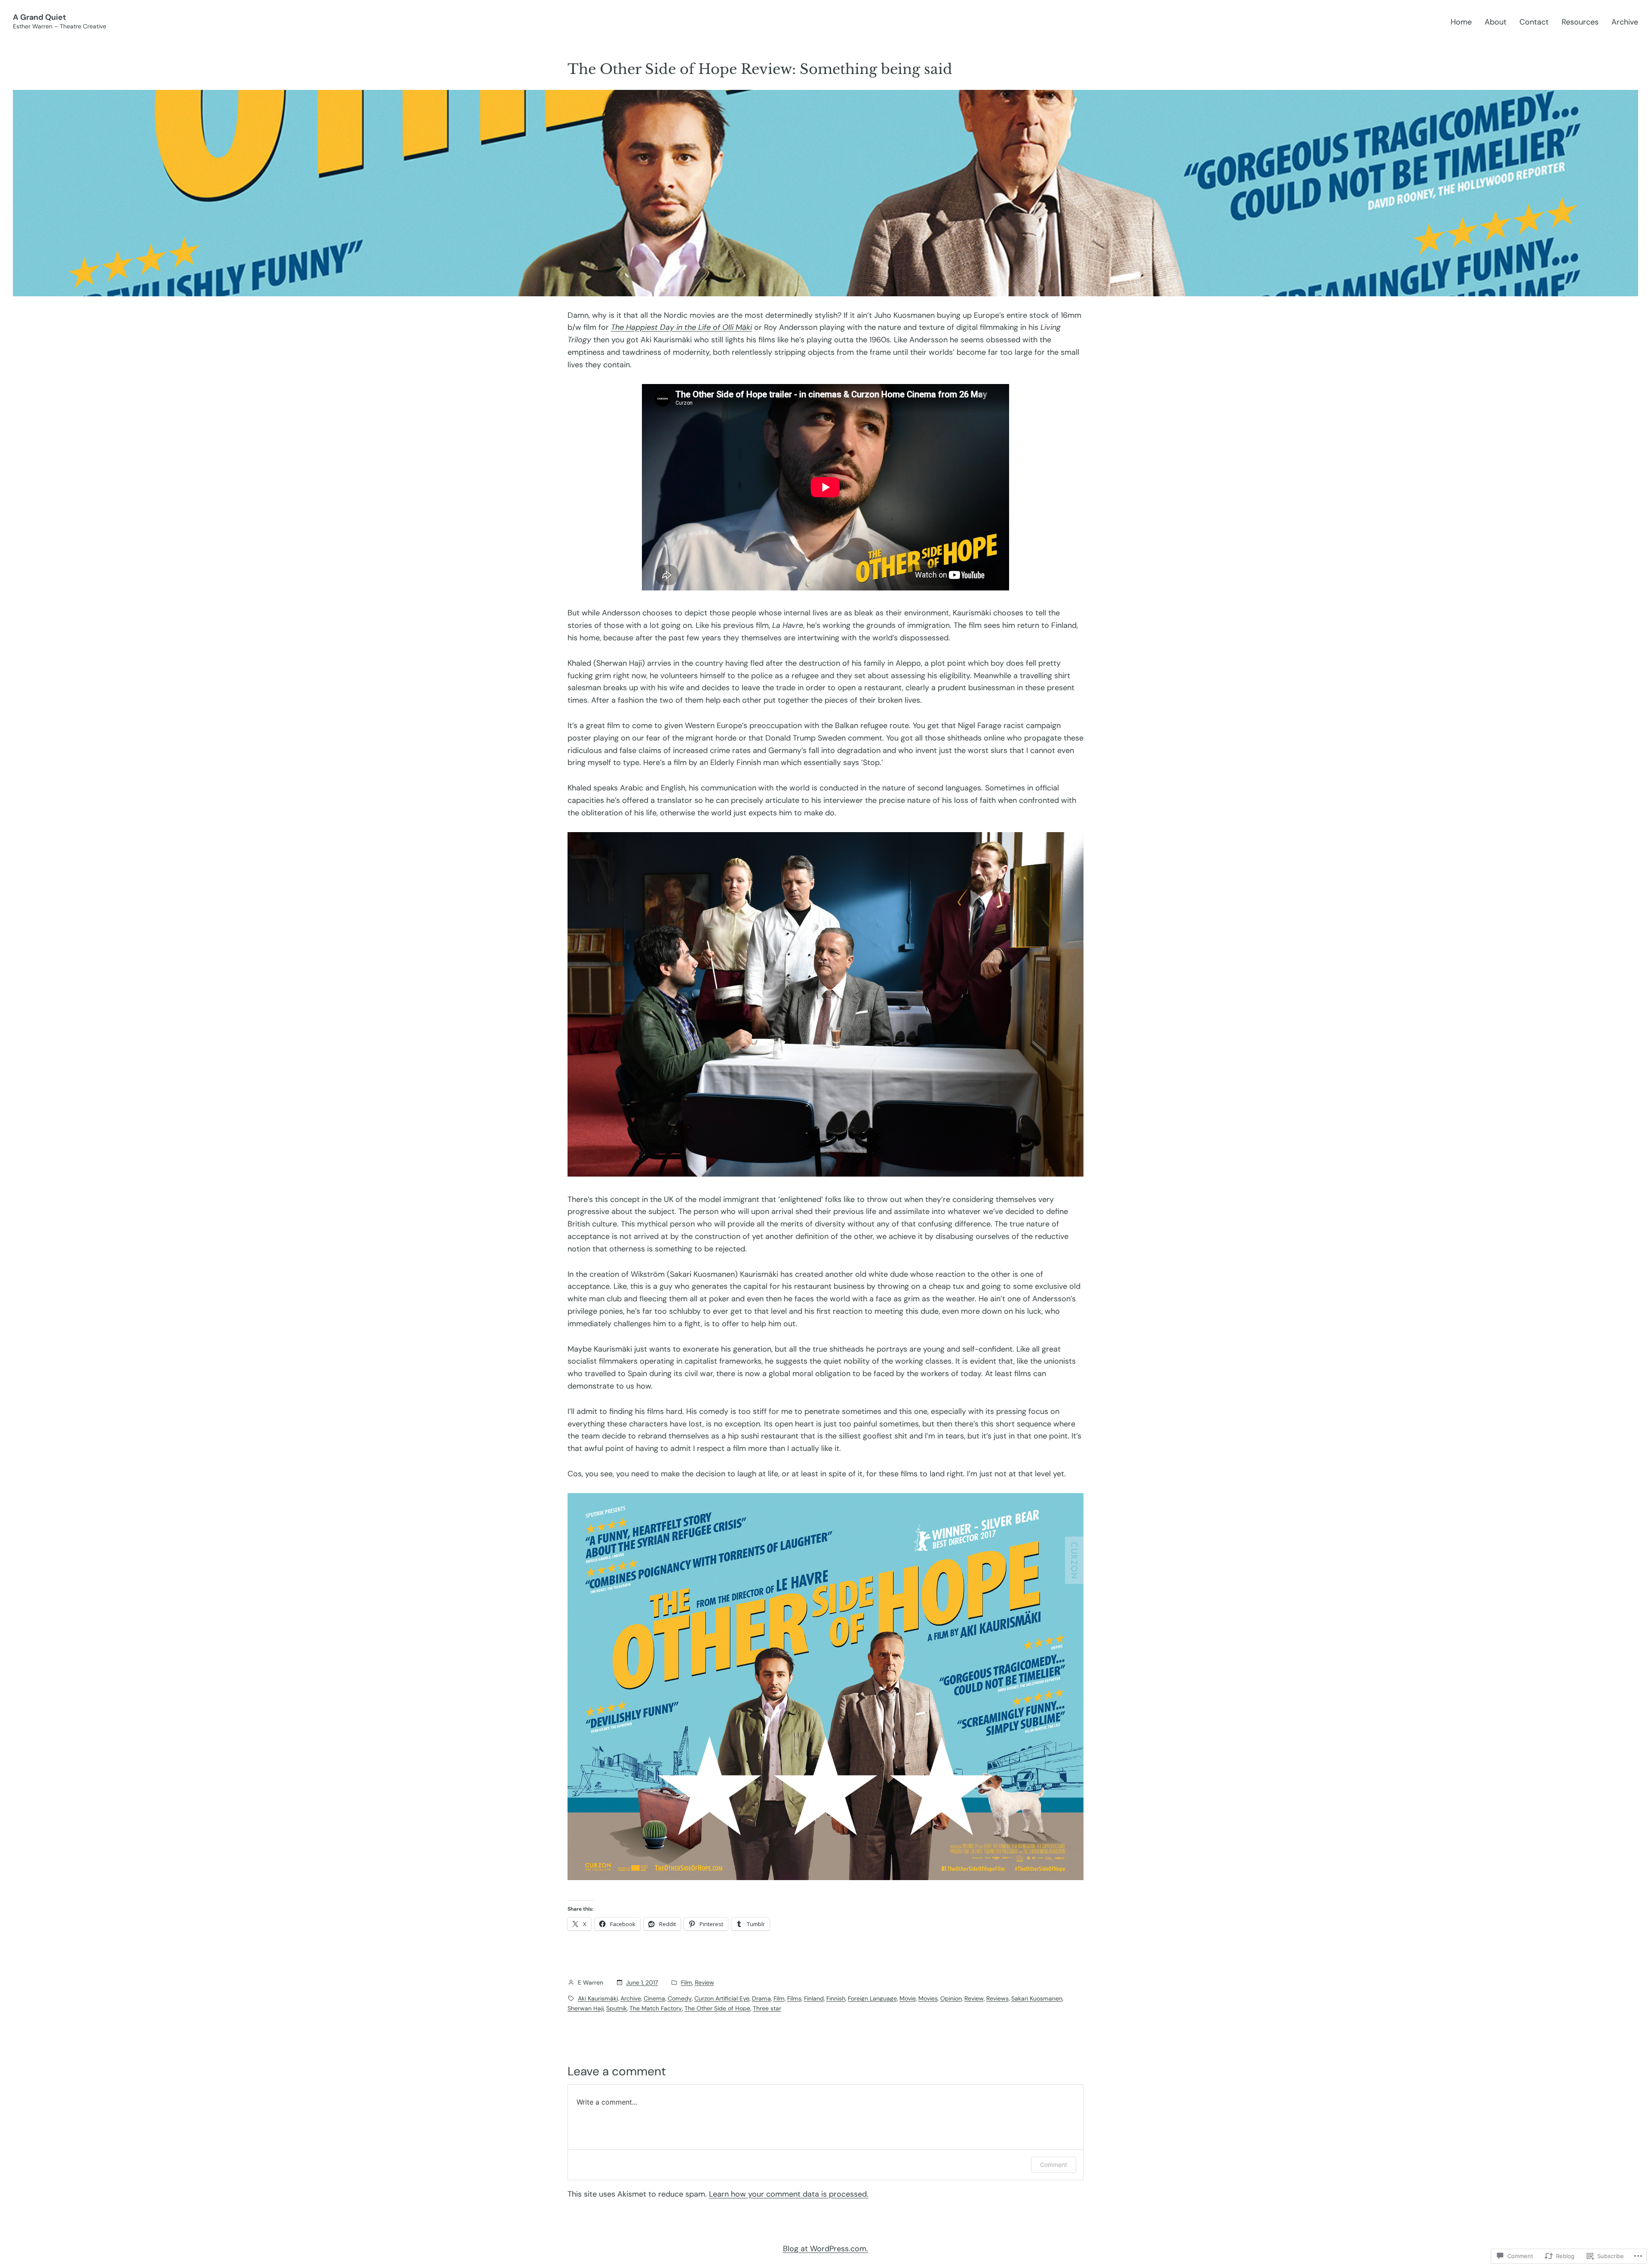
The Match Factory (656, 2008)
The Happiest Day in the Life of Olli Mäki (681, 327)
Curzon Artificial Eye (722, 1998)
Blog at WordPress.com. (825, 2249)
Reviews (997, 1998)
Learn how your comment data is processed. (789, 2194)
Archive (631, 1998)
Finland (814, 1998)
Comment (1054, 2165)
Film (687, 1982)
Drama (761, 1998)
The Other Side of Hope (717, 2008)
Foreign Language (872, 1998)
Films (794, 1998)
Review (704, 1982)
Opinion (951, 1998)
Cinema (654, 1998)
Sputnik (617, 2008)
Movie (908, 1998)
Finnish (836, 1998)
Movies (928, 1998)
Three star (767, 2008)
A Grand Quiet (40, 17)
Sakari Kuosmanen (1037, 1998)
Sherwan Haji (586, 2008)
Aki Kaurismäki (598, 1998)
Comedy (680, 1998)
